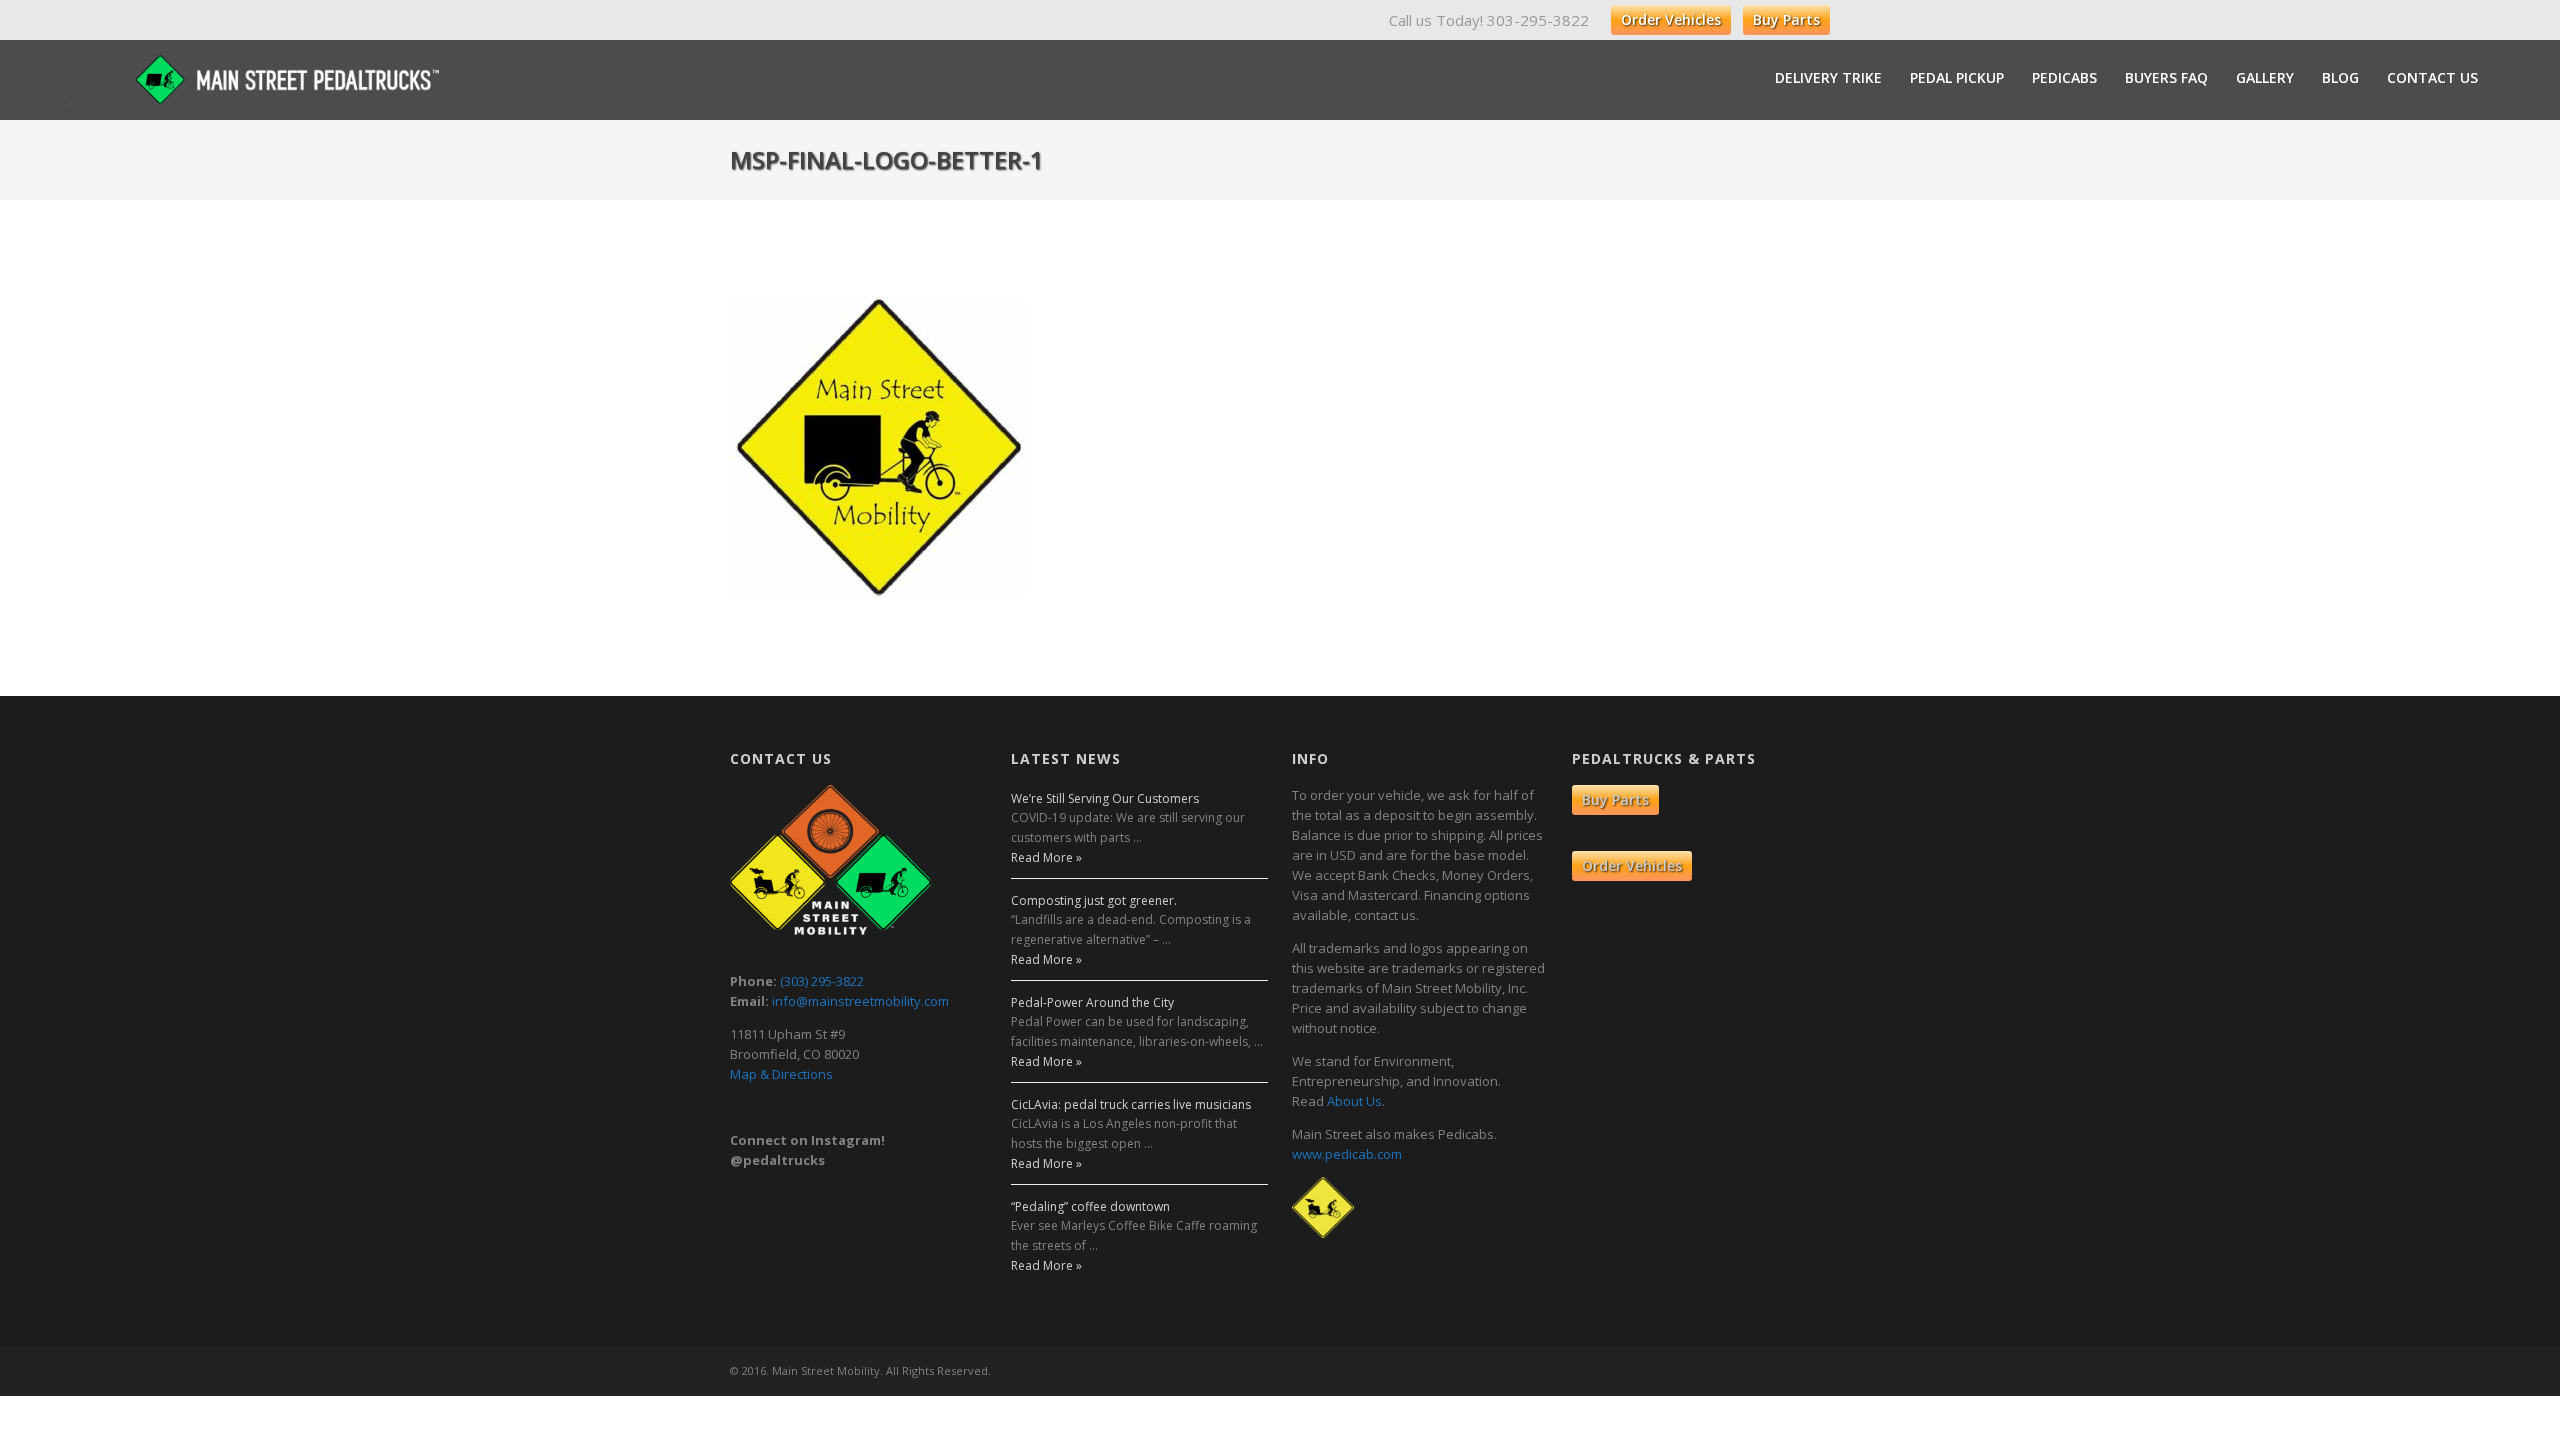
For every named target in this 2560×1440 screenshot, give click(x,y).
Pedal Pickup (1957, 78)
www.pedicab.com (1347, 1154)
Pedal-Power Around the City (1092, 1002)
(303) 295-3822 (822, 981)
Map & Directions (781, 1074)
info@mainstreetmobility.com (860, 1001)
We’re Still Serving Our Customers (1105, 798)
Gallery (2265, 78)
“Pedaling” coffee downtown (1090, 1206)
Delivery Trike (1828, 78)
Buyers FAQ (2166, 78)
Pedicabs (2064, 78)
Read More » (1046, 857)
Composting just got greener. (1094, 900)
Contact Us (2432, 78)
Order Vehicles (1671, 19)
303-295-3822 (1538, 20)
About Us (1354, 1101)
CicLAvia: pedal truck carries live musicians (1131, 1104)
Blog (2340, 78)
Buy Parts (1786, 19)
